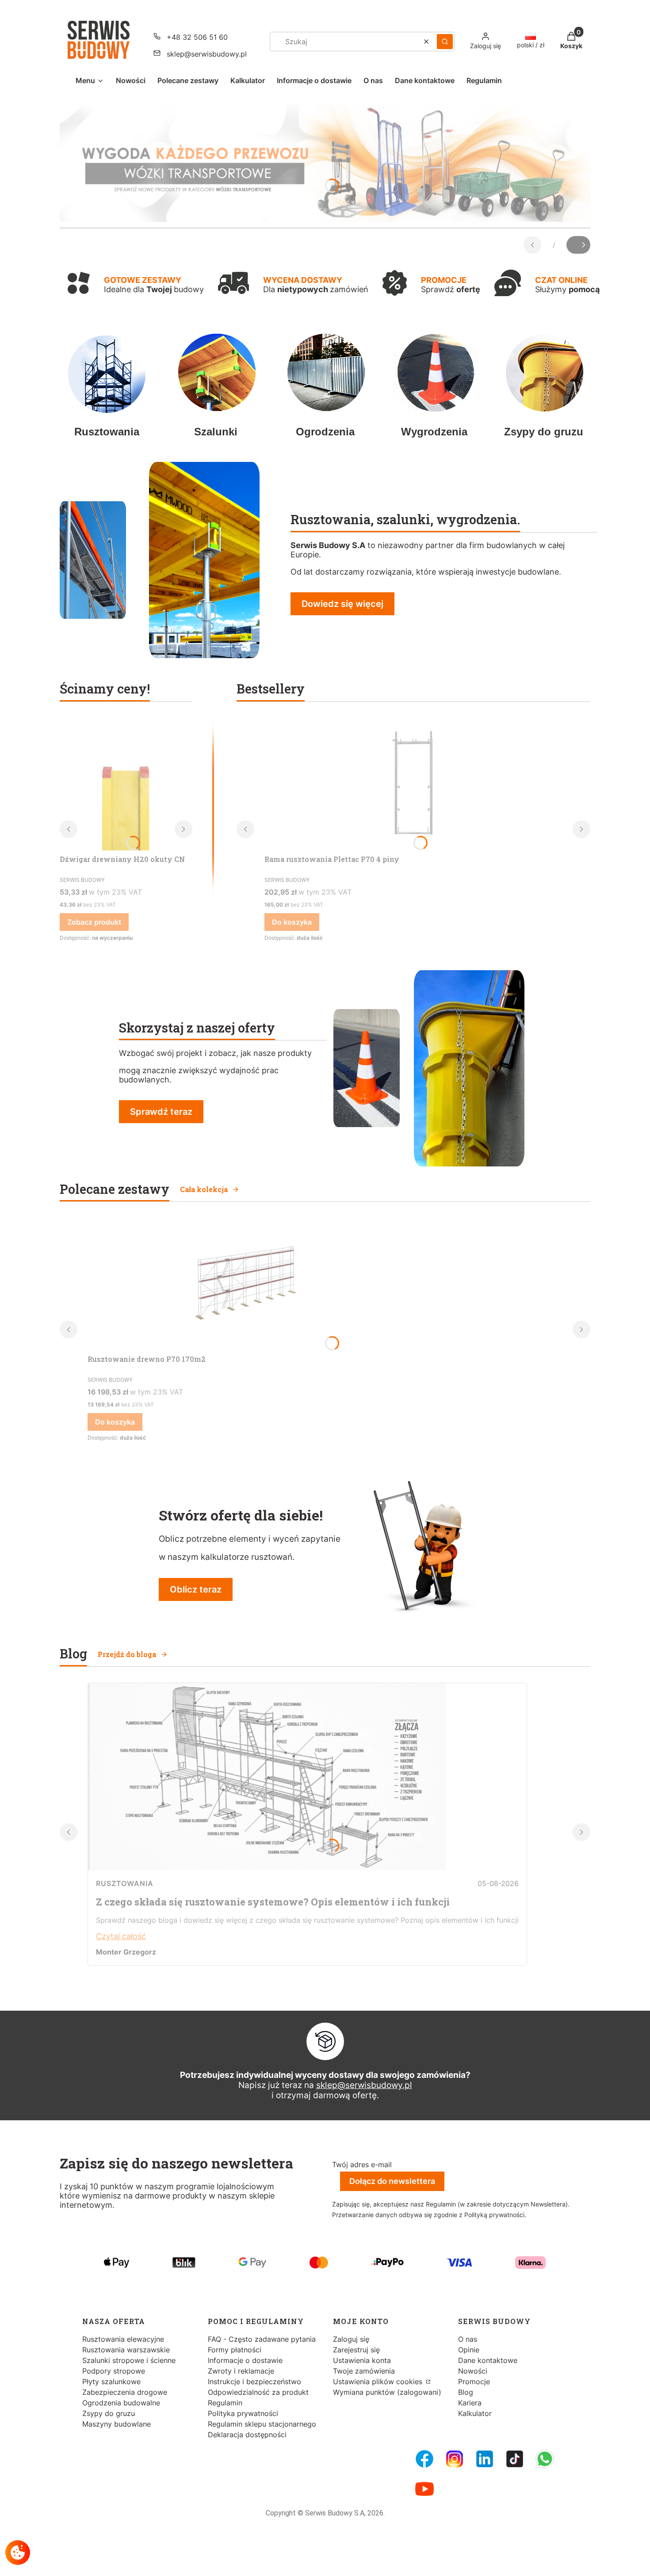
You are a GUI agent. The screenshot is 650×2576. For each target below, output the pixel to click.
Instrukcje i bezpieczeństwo (254, 2382)
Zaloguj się (351, 2339)
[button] (445, 42)
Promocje (474, 2382)
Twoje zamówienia (364, 2371)
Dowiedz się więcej (342, 604)
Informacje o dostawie (245, 2360)
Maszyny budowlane (117, 2424)
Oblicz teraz (196, 1589)
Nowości (473, 2371)
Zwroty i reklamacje (241, 2371)
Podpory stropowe (114, 2371)
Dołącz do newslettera (392, 2181)
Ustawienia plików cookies (379, 2382)
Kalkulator (475, 2413)
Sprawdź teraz (161, 1112)
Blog (466, 2392)
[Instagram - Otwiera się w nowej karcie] (455, 2459)
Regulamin (225, 2403)
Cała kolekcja (204, 1189)
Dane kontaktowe (488, 2360)
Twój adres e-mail (362, 2164)
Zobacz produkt (94, 922)
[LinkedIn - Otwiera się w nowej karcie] (485, 2459)
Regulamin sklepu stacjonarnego (262, 2424)
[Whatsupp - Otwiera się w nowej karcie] (545, 2459)
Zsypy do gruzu (109, 2413)
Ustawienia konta (362, 2360)
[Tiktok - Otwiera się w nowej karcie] (515, 2459)
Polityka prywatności (243, 2413)
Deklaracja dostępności (247, 2435)
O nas (468, 2339)
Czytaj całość (121, 1936)
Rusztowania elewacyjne (123, 2339)
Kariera (470, 2403)
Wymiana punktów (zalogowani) (387, 2392)
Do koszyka (292, 922)
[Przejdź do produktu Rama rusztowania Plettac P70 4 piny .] (413, 784)
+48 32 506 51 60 (197, 37)
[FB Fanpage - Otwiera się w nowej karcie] (424, 2459)
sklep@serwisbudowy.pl (207, 54)
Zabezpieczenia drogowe (125, 2392)
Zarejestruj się (356, 2350)
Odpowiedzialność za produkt (258, 2392)
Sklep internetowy (322, 2563)
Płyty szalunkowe (111, 2382)
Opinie (469, 2350)
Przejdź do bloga (127, 1654)
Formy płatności (235, 2350)
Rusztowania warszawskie (126, 2350)
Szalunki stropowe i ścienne (129, 2360)
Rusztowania (125, 1883)
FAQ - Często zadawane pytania (262, 2339)
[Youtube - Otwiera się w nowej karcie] (424, 2489)
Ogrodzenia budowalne (121, 2403)
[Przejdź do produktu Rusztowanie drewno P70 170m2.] (242, 1284)
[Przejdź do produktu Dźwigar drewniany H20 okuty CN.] (126, 784)
